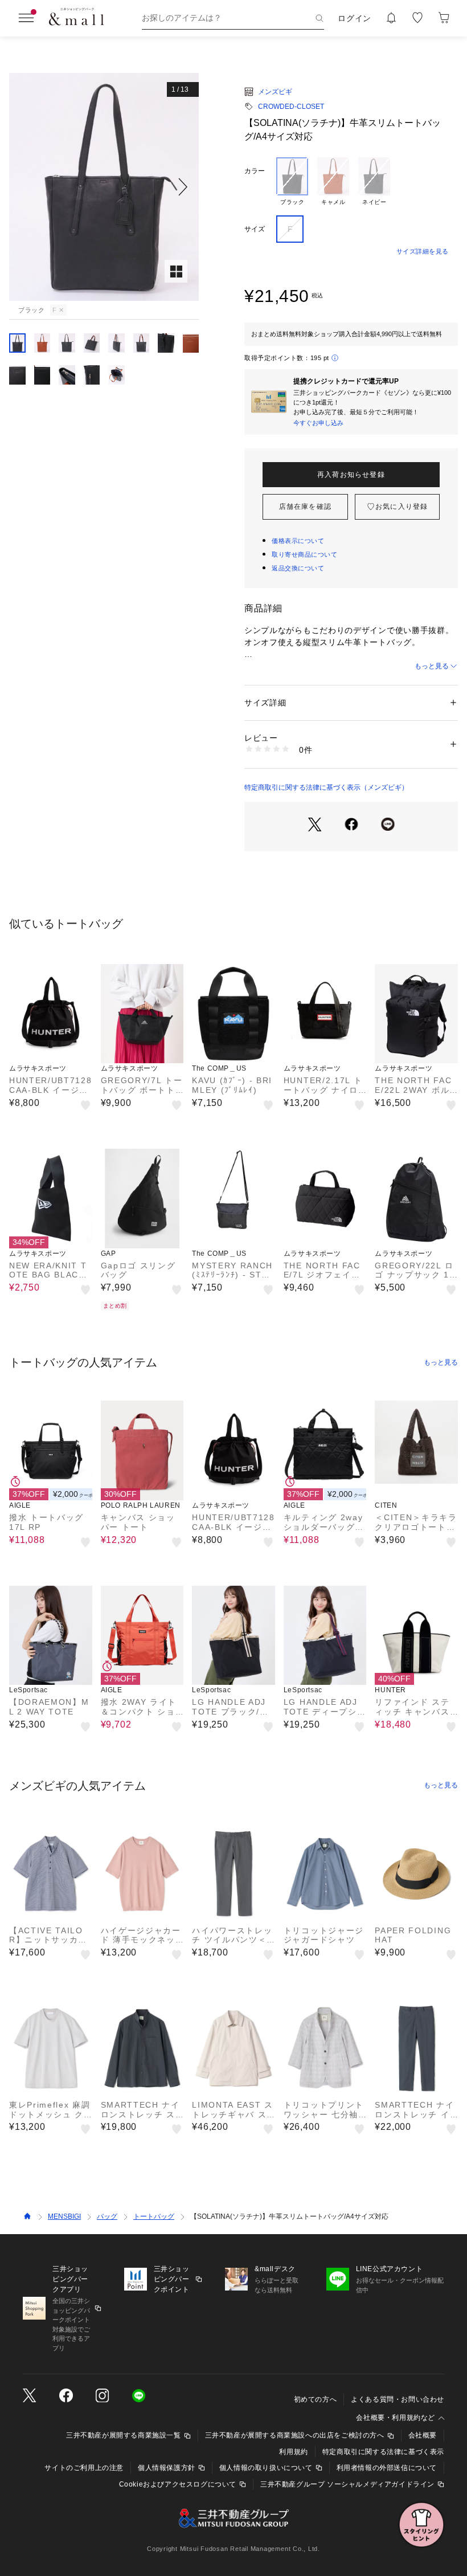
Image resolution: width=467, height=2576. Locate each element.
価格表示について (298, 541)
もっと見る (432, 666)
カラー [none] (255, 171)
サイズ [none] (255, 229)
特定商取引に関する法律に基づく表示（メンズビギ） (326, 787)
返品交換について (298, 568)
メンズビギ (275, 92)
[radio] (292, 182)
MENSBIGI (64, 2216)
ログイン (355, 18)
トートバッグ (154, 2216)
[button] (104, 187)
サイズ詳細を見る (423, 251)
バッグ (107, 2216)
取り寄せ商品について (305, 554)
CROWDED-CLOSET (291, 107)
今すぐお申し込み (318, 423)
